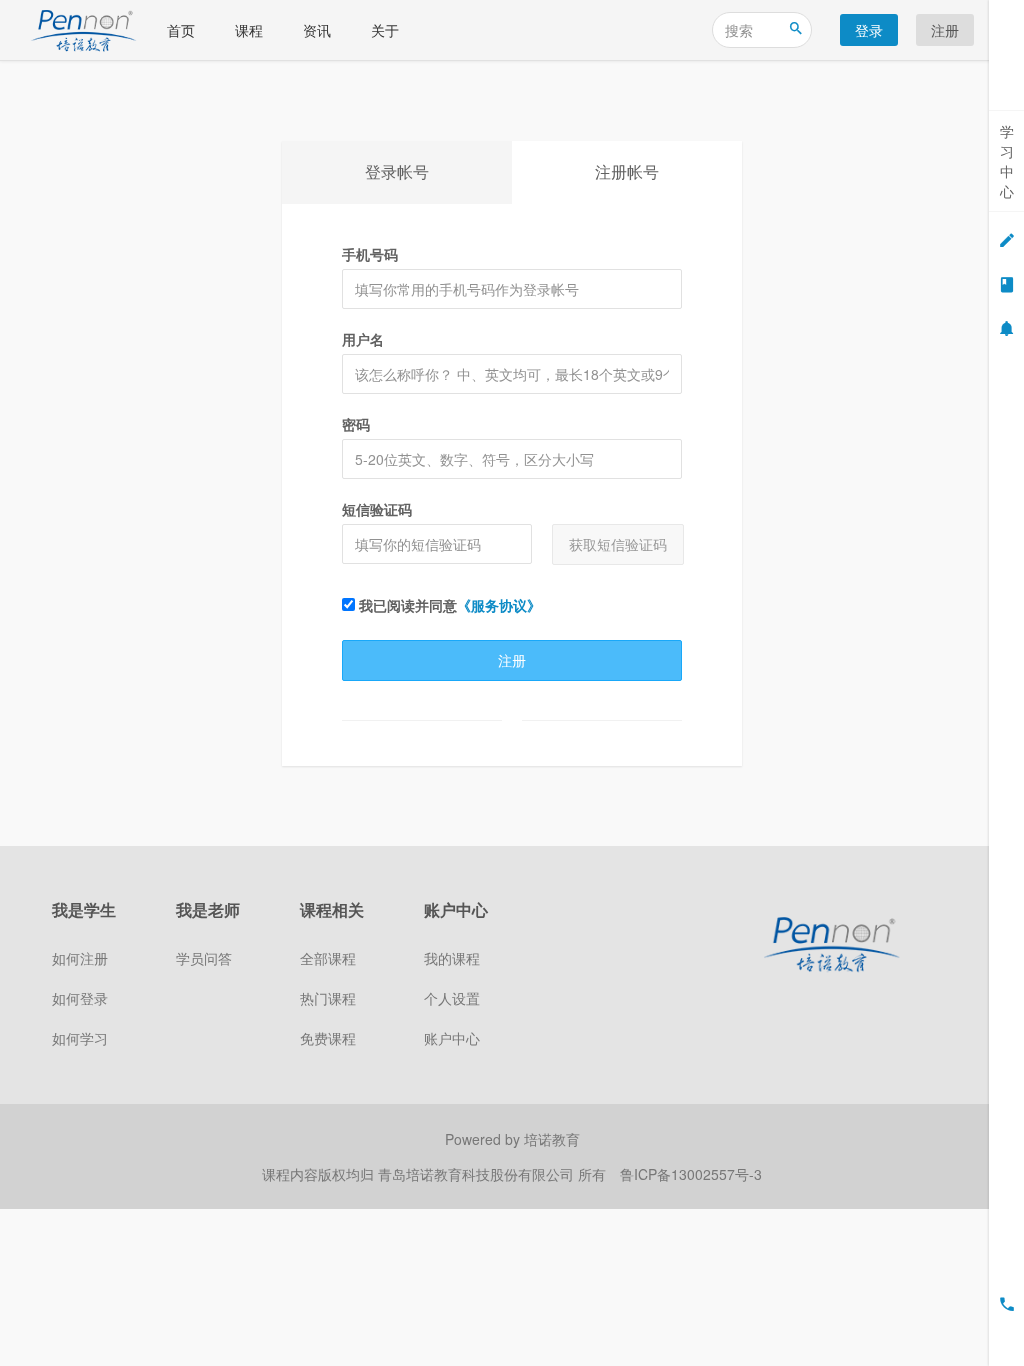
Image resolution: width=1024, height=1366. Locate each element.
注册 (945, 30)
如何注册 (80, 958)
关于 (385, 30)
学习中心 (1007, 161)
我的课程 (452, 958)
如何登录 (80, 998)
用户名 (363, 339)
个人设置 (452, 998)
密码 (356, 424)
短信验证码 (377, 509)
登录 (869, 30)
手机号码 (370, 254)
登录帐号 (397, 171)
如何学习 (80, 1038)
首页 (181, 30)
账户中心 (452, 1038)
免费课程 (328, 1038)
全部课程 (328, 958)
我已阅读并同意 (448, 605)
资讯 (317, 30)
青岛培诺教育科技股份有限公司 (478, 1174)
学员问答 (204, 958)
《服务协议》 (499, 605)
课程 (249, 30)
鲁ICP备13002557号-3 (691, 1174)
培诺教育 (552, 1139)
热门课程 (328, 998)
